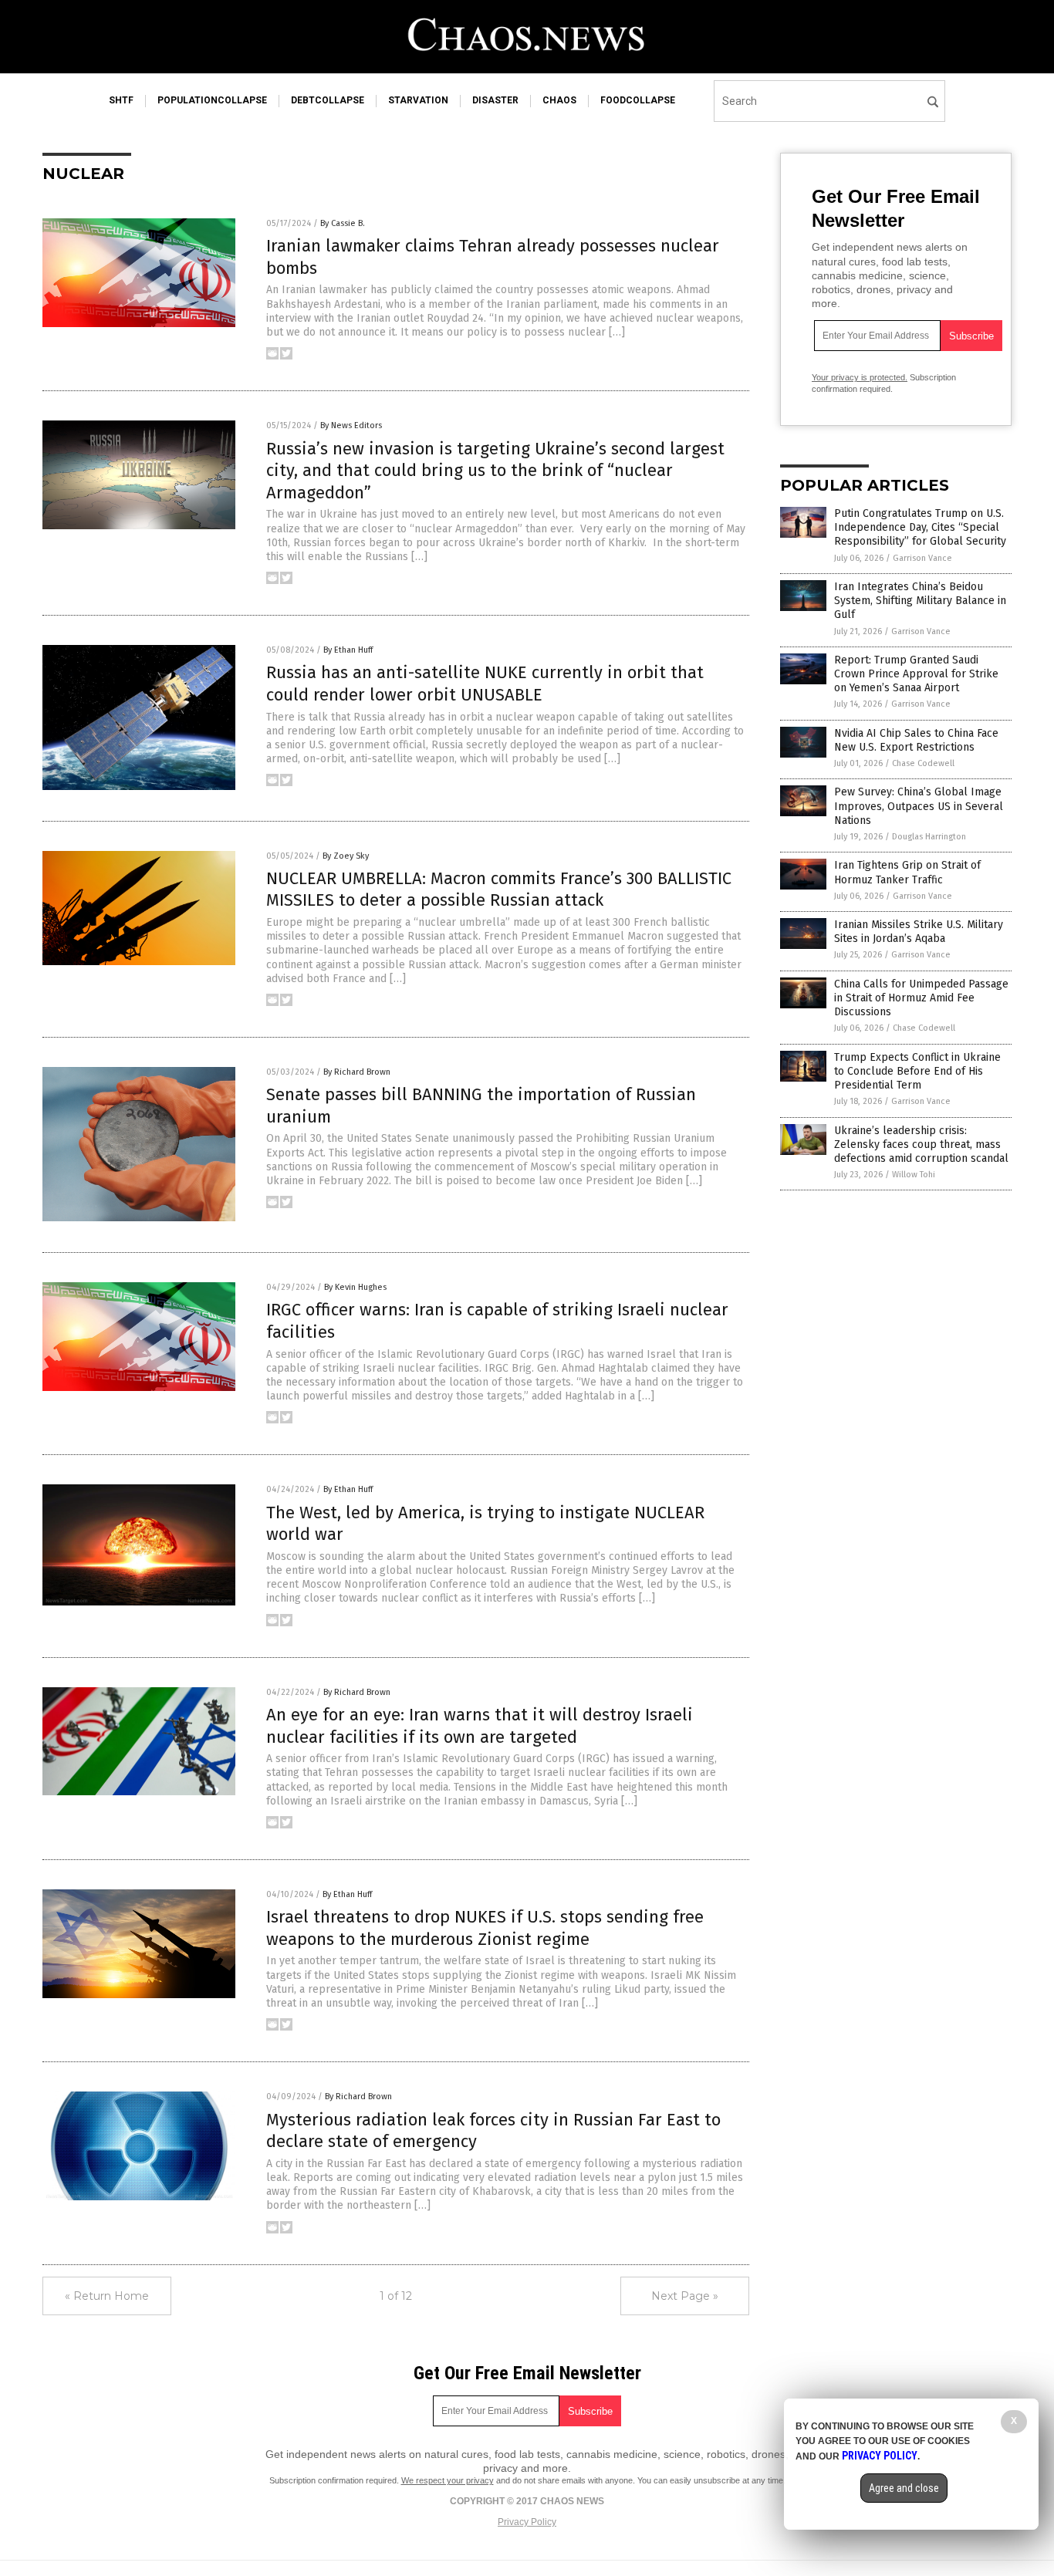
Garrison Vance (922, 558)
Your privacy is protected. (860, 377)
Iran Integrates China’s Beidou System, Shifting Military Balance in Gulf (920, 601)
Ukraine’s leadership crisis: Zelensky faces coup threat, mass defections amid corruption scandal (921, 1145)
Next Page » (685, 2296)
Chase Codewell (923, 763)
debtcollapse (328, 100)
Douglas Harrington (929, 837)
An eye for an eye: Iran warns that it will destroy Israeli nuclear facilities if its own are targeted (480, 1726)
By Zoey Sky (346, 856)
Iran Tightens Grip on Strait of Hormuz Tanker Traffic (907, 872)
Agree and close (904, 2488)
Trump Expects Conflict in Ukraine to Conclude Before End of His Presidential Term (917, 1071)
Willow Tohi (914, 1175)
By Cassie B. (343, 223)
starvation (418, 100)
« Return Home (107, 2296)
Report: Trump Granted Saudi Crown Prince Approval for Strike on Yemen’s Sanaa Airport (916, 674)
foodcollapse (638, 100)
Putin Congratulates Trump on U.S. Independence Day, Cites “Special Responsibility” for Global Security (920, 527)
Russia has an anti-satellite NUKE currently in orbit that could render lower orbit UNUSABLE (485, 684)
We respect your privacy (448, 2480)
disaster (495, 100)
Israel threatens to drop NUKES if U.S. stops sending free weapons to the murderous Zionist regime (485, 1928)
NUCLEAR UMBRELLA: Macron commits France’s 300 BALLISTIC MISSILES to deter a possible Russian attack (499, 890)
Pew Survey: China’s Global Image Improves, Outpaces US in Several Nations (919, 806)
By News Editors (351, 425)
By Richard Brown (357, 1072)
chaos (559, 100)
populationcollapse (212, 100)
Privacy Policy (527, 2522)
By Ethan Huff (348, 650)
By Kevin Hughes (355, 1287)
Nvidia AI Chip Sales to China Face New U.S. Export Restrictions (916, 740)
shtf (121, 100)
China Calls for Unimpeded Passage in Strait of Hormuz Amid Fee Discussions (921, 998)
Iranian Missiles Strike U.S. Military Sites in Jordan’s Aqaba (919, 932)
